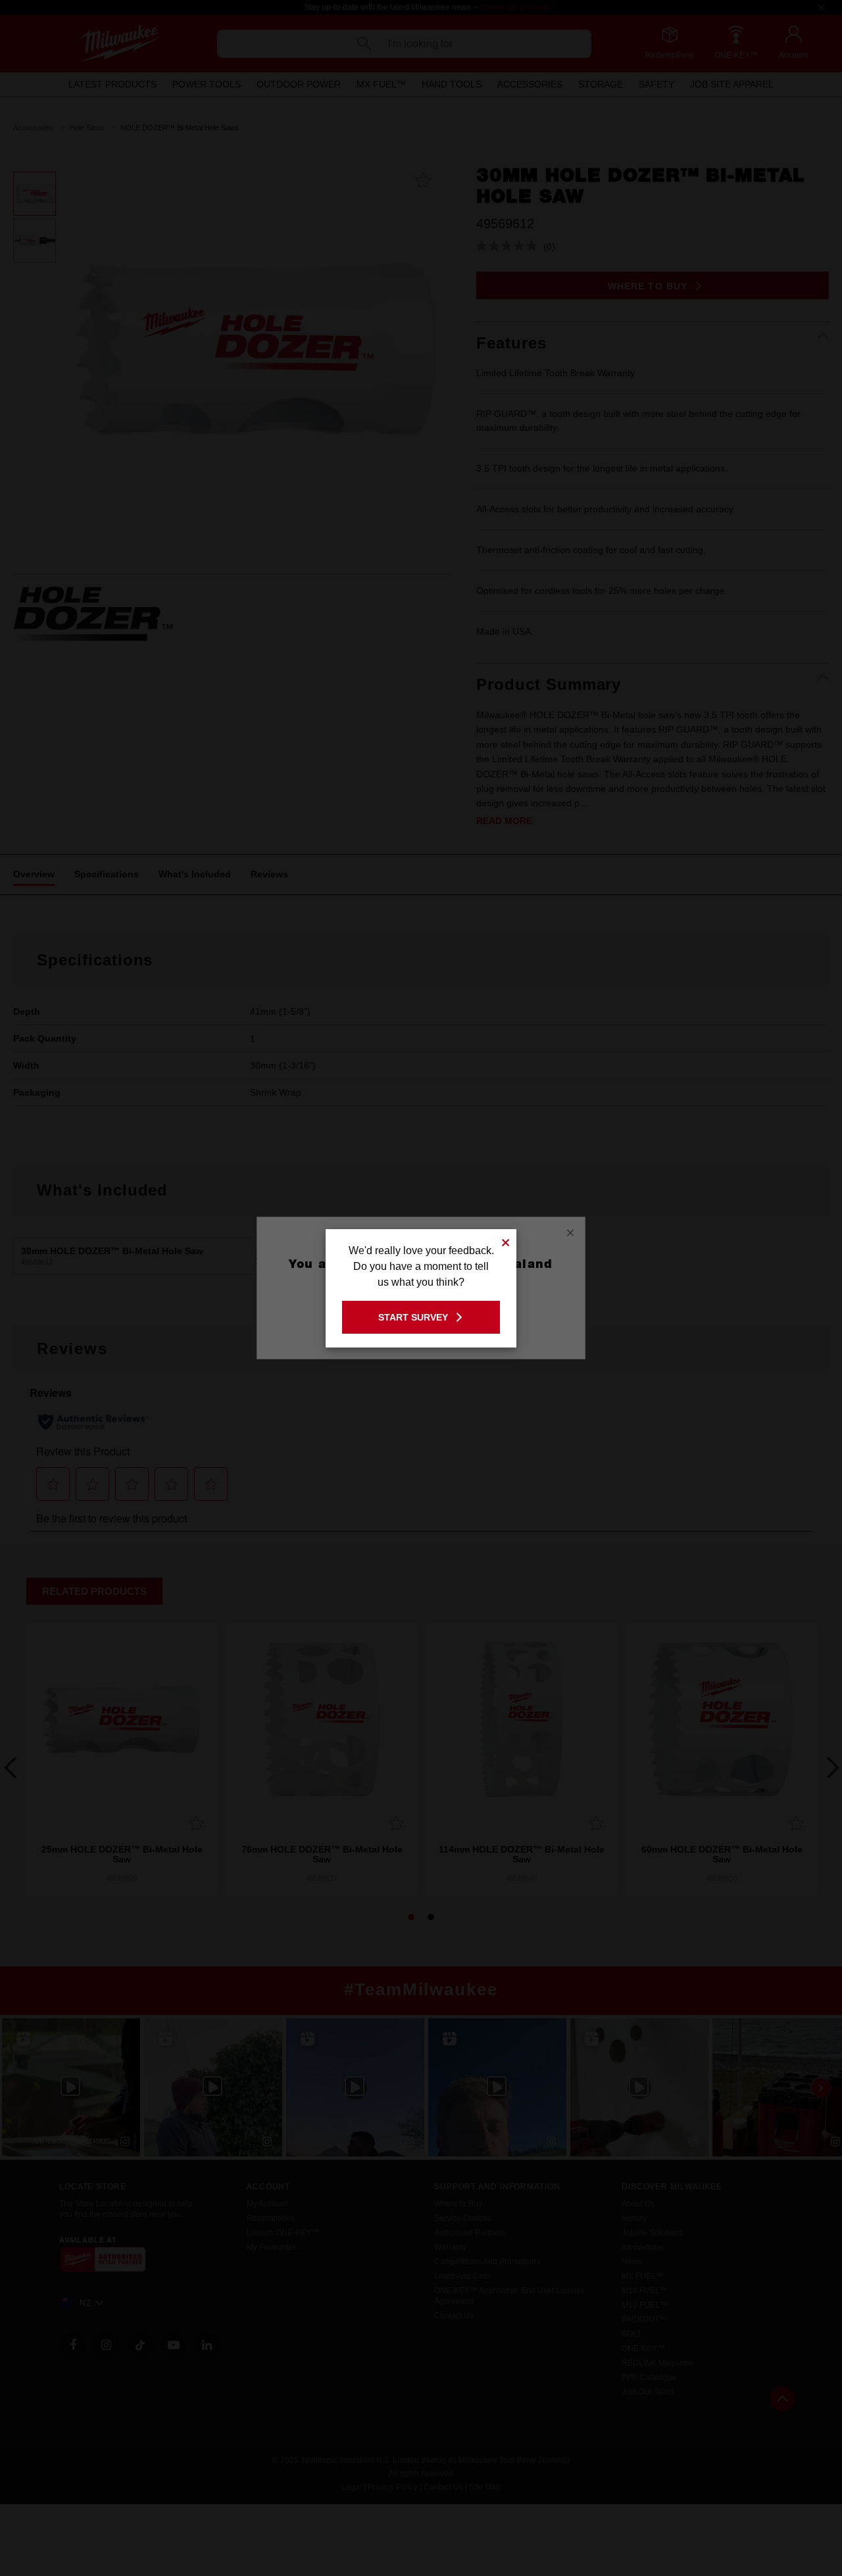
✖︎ (506, 1241)
